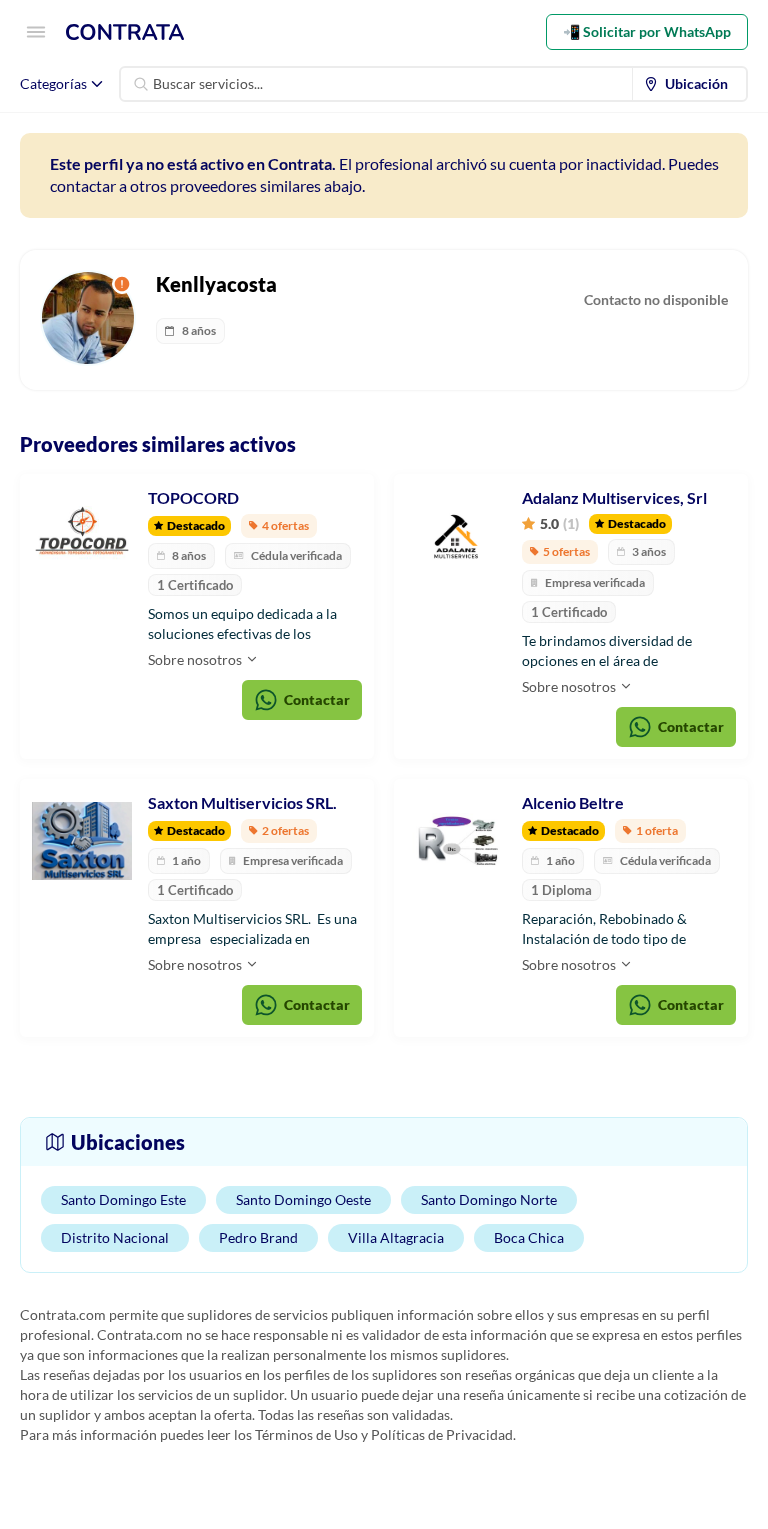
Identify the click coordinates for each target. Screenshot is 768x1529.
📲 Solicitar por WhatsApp (647, 31)
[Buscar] (141, 84)
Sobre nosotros (196, 659)
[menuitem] (690, 84)
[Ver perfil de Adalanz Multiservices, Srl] (456, 536)
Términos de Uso (306, 1434)
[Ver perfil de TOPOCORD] (82, 536)
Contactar (317, 699)
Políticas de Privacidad (442, 1434)
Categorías (53, 83)
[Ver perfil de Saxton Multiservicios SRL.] (82, 841)
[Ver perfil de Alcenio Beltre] (456, 841)
